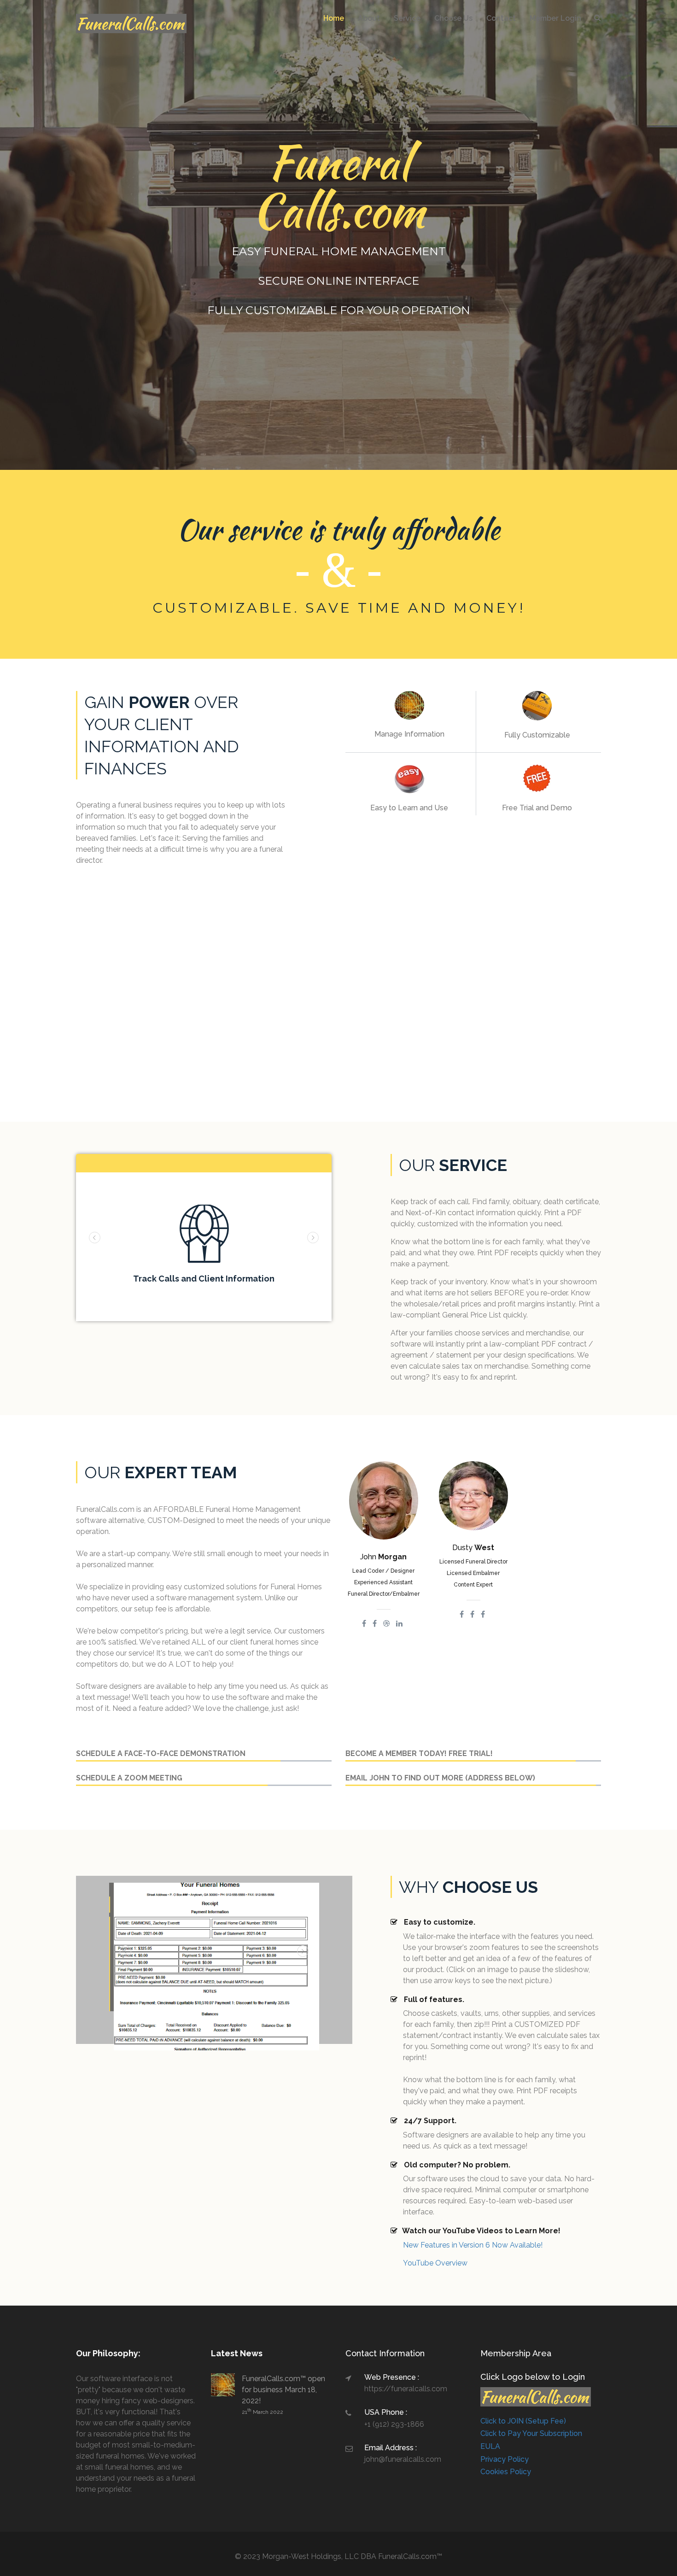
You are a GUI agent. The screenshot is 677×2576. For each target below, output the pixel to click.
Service (407, 18)
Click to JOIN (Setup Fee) (523, 2421)
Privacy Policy (505, 2459)
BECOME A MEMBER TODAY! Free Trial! (419, 1753)
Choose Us (453, 18)
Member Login (555, 18)
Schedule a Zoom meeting (129, 1778)
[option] (204, 1247)
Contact (501, 18)
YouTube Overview (435, 2263)
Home (334, 18)
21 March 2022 (263, 2412)
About (369, 18)
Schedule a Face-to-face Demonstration (161, 1753)
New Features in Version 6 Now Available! (473, 2245)
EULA (490, 2446)
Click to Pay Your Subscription (531, 2433)
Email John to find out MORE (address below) (440, 1778)
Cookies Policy (506, 2472)
